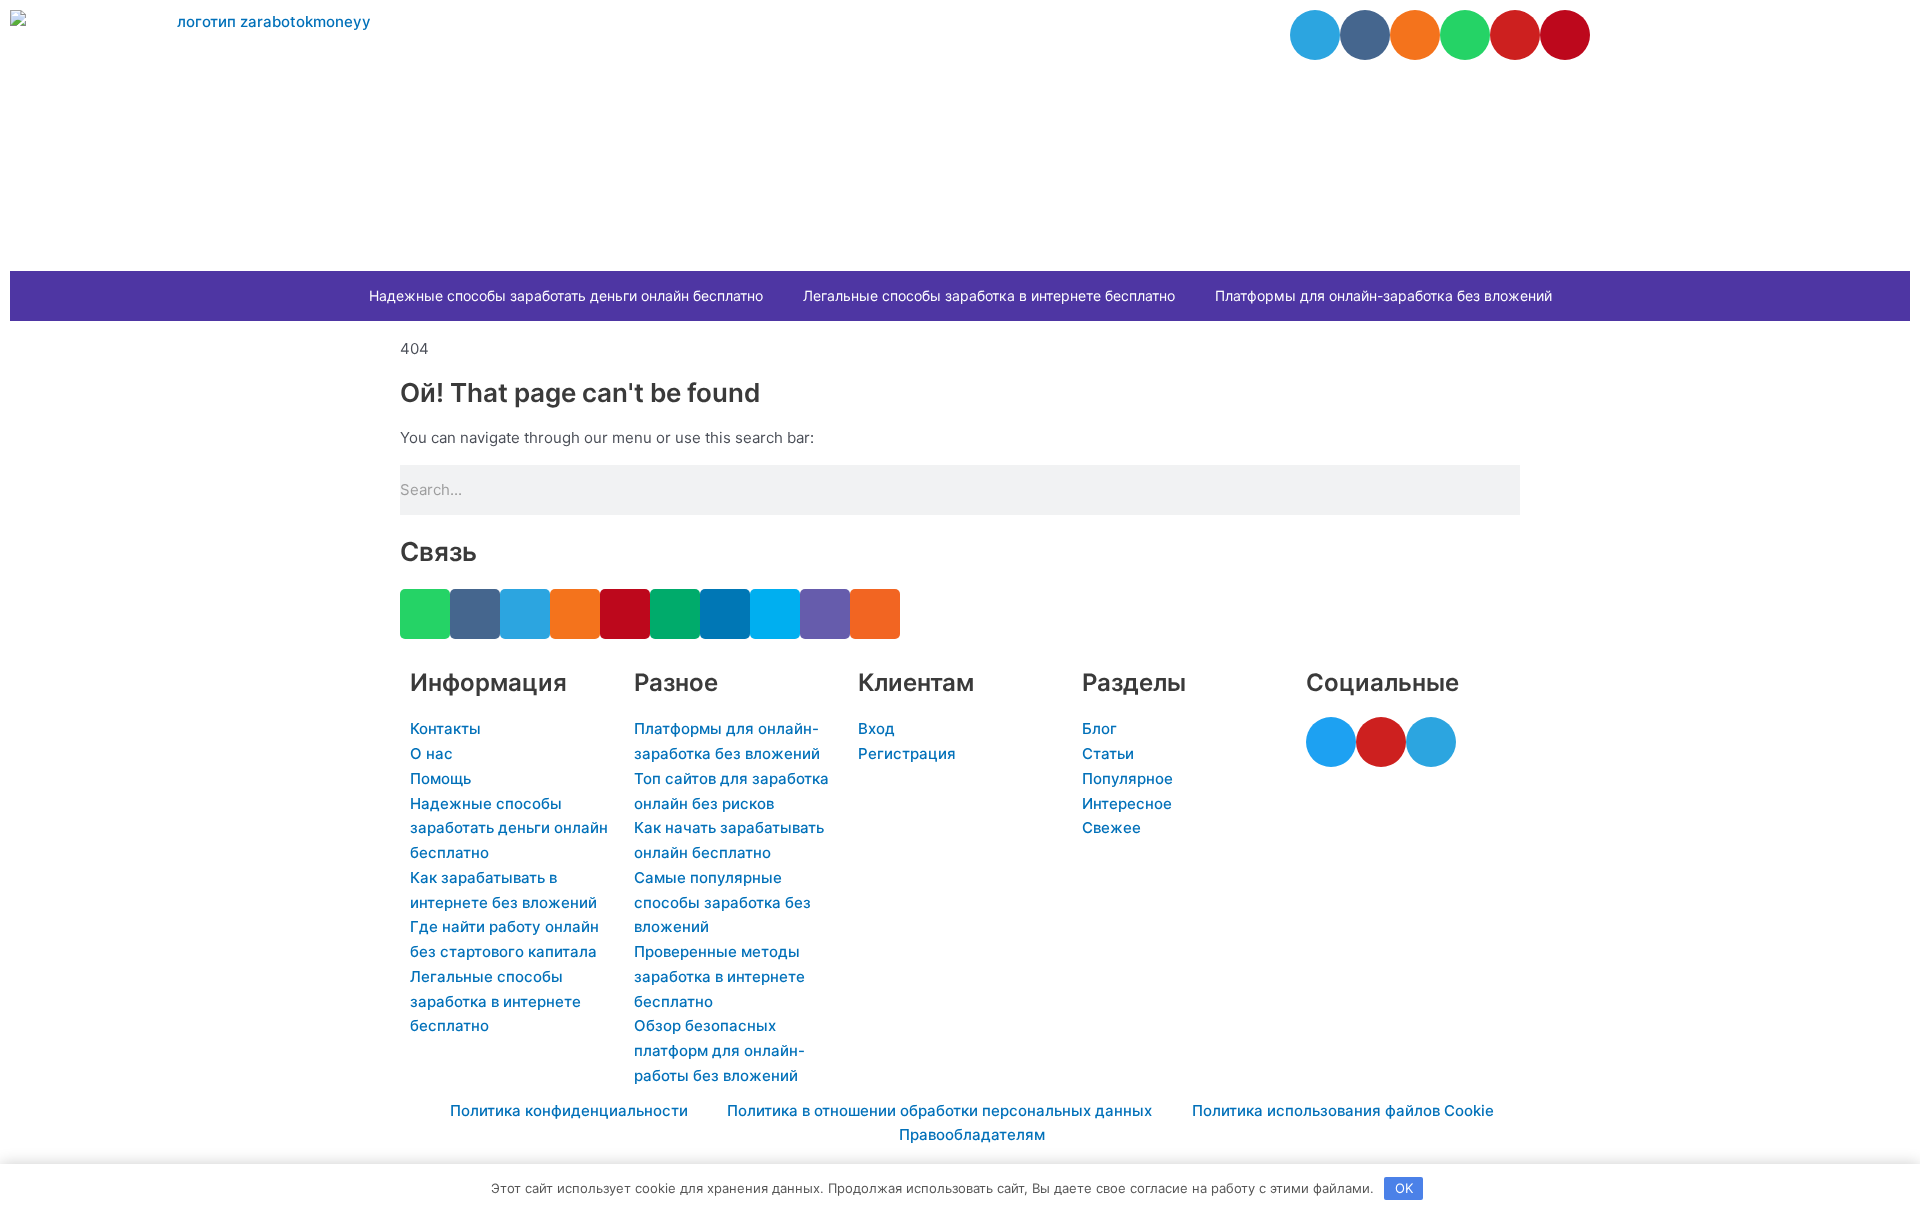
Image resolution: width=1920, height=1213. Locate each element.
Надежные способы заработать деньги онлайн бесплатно (566, 295)
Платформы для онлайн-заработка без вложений (1383, 295)
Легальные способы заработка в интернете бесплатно (989, 295)
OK (1404, 1188)
